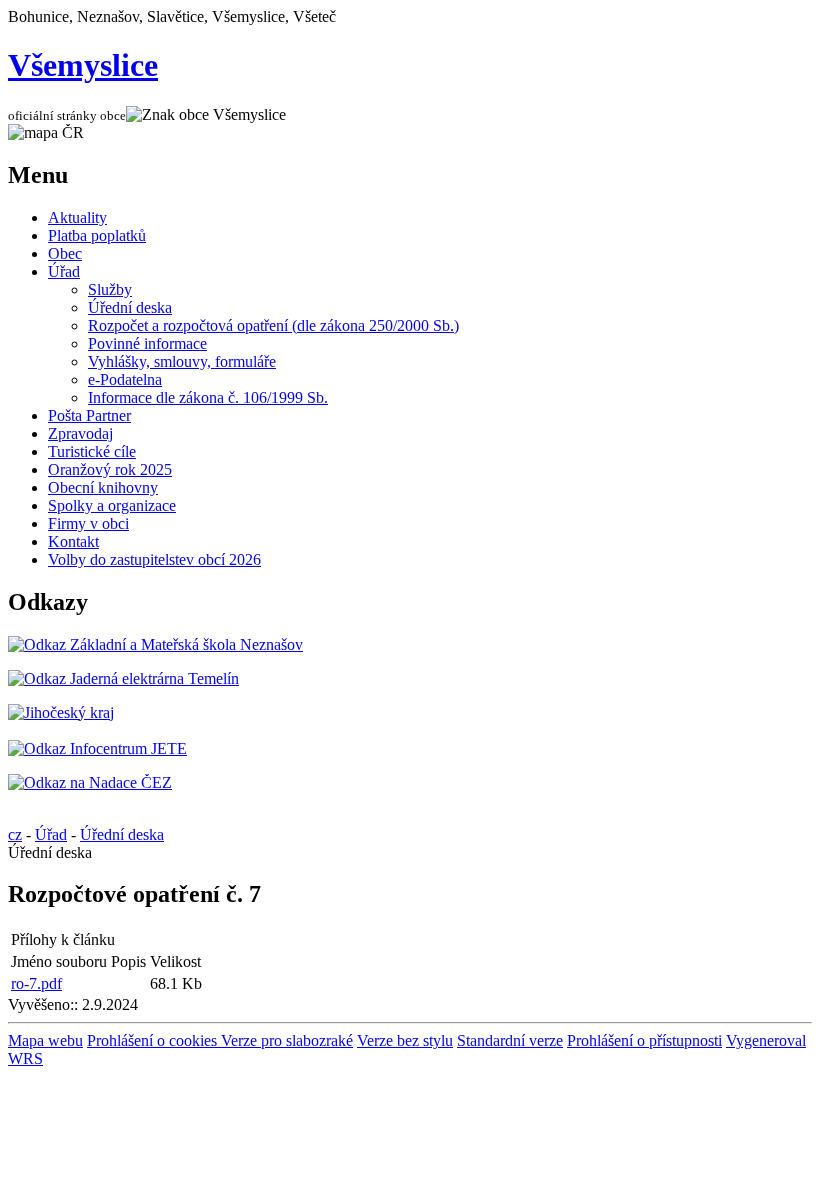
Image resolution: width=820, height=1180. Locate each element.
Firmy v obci (88, 523)
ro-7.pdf (36, 983)
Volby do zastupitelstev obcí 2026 (154, 559)
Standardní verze (510, 1040)
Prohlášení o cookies (154, 1040)
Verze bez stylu (405, 1040)
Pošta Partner (89, 415)
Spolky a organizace (112, 505)
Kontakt (73, 541)
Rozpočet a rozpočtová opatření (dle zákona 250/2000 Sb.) (273, 325)
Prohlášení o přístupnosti (644, 1040)
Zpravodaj (80, 433)
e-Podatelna (125, 379)
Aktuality (77, 217)
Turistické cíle (92, 451)
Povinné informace (147, 343)
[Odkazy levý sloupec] (155, 644)
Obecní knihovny (103, 487)
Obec (65, 253)
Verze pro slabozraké (287, 1040)
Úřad (64, 271)
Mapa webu (45, 1040)
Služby (110, 289)
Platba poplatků (97, 235)
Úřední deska (130, 307)
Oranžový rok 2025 (110, 469)
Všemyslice (83, 65)
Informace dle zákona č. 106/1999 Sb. (208, 397)
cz (15, 834)
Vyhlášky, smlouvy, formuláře (182, 361)
